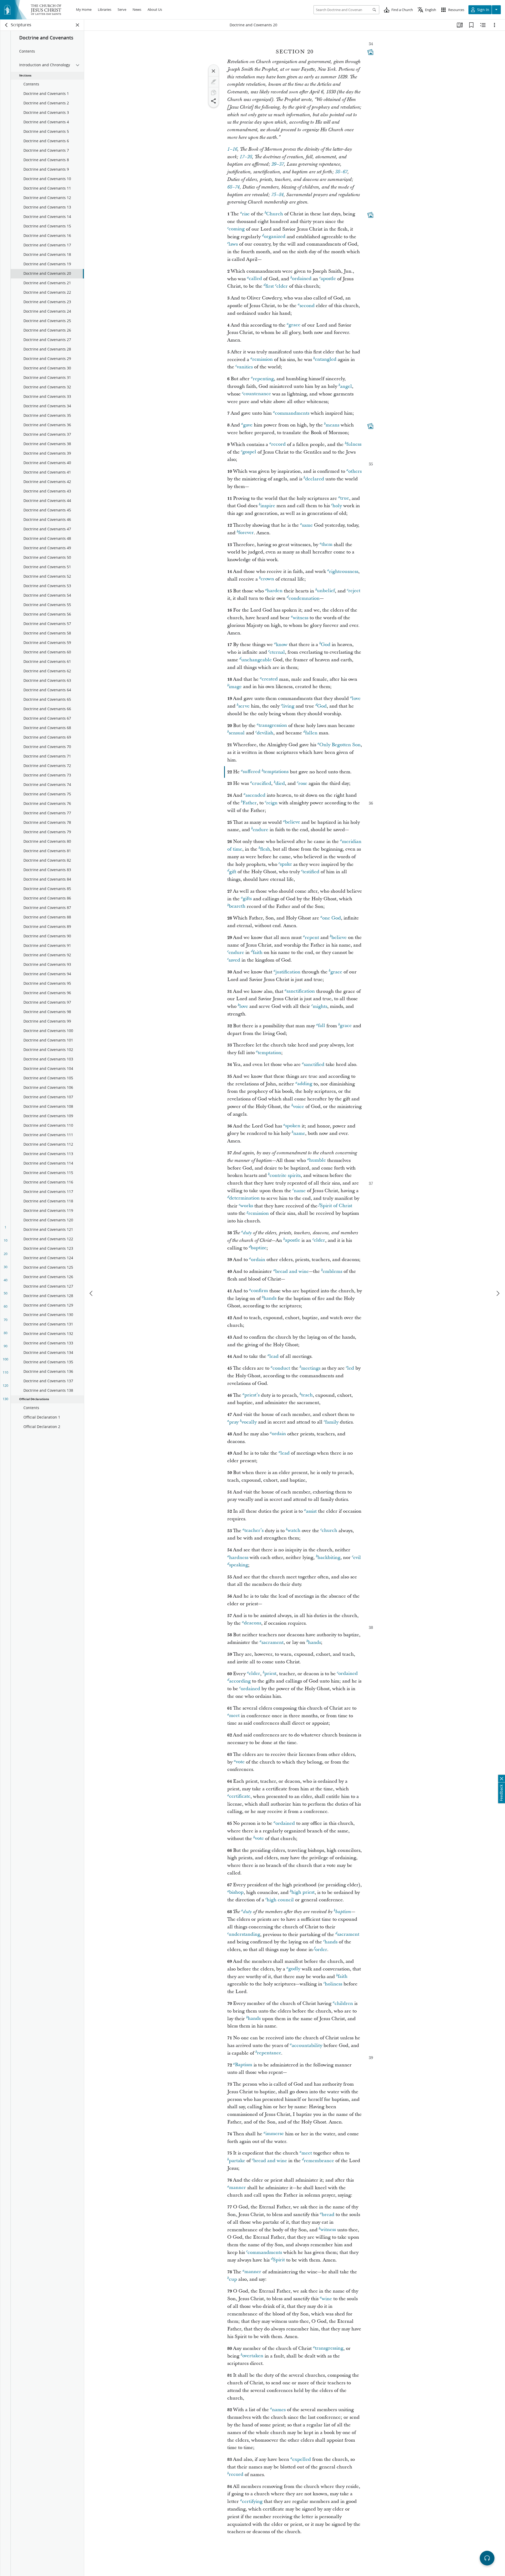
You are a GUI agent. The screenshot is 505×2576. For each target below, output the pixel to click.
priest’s (252, 1395)
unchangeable (256, 660)
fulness (354, 444)
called (255, 279)
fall (322, 1026)
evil (357, 1558)
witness (301, 618)
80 (6, 1333)
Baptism (244, 2065)
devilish (265, 733)
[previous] (92, 1293)
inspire (268, 506)
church (329, 1531)
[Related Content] (483, 25)
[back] (7, 25)
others (355, 471)
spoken (293, 1126)
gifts (247, 899)
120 (5, 1385)
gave (248, 425)
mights (320, 1006)
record (278, 444)
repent (312, 938)
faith (258, 952)
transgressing (329, 2348)
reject (354, 591)
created (270, 679)
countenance (257, 394)
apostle (328, 279)
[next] (498, 1293)
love (356, 698)
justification (288, 972)
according (240, 1681)
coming (237, 229)
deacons (252, 1623)
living (288, 706)
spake (286, 864)
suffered (252, 772)
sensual (237, 733)
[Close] (214, 71)
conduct (281, 1368)
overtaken (253, 2356)
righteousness (344, 571)
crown (267, 579)
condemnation (304, 598)
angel (346, 386)
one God (332, 918)
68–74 (233, 187)
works (247, 1206)
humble (317, 1160)
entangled (326, 360)
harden (275, 591)
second (307, 306)
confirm (259, 1291)
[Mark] (214, 82)
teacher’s (254, 1531)
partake (237, 2161)
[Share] (214, 101)
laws (233, 244)
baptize (259, 1248)
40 (6, 1280)
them (327, 545)
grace (294, 325)
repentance (269, 2053)
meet (234, 1716)
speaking (239, 1565)
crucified (262, 783)
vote (240, 1762)
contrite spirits (285, 1175)
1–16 (232, 149)
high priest (303, 1892)
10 (6, 1240)
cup (233, 2279)
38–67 (341, 172)
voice (299, 1107)
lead (274, 1356)
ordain (258, 1260)
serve (244, 706)
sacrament (272, 1642)
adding (305, 1084)
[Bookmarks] (471, 25)
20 (6, 1254)
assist (311, 1511)
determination (244, 1198)
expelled (302, 2459)
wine (327, 2299)
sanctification (301, 991)
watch (294, 1531)
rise (246, 214)
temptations (276, 772)
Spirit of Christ (336, 1206)
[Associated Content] (370, 52)
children (344, 2003)
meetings (311, 1368)
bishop (236, 1892)
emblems (332, 1271)
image (235, 687)
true (345, 498)
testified (311, 872)
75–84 (277, 195)
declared (315, 479)
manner (238, 2188)
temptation (269, 1053)
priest (270, 1674)
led (351, 1368)
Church (275, 214)
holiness (334, 1984)
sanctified (314, 1065)
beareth (237, 906)
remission (262, 360)
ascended (255, 795)
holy (337, 506)
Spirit (279, 2260)
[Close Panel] (78, 25)
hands (270, 1299)
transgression (273, 726)
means (332, 425)
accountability (307, 2046)
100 (5, 1359)
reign (272, 803)
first (270, 286)
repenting (263, 379)
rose (303, 783)
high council (280, 1900)
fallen (311, 733)
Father (250, 803)
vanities (245, 367)
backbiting (329, 1558)
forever (246, 533)
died (280, 783)
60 (6, 1306)
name (299, 1133)
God (326, 645)
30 (6, 1267)
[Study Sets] (460, 25)
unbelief (326, 591)
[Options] (494, 25)
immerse (275, 2134)
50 (6, 1293)
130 (5, 1399)
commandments (292, 413)
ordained (302, 279)
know (282, 645)
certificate (240, 1797)
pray (234, 1422)
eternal (277, 652)
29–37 (278, 164)
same (307, 525)
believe (292, 822)
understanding (244, 1935)
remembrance (319, 2161)
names (279, 2410)
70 (6, 1320)
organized (275, 237)
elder (282, 286)
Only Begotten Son (340, 745)
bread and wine (292, 1271)
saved (234, 960)
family (332, 1422)
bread (328, 2215)
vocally (249, 1422)
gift (233, 872)
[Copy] (214, 93)
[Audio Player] (487, 2558)
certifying (252, 2501)
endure (261, 830)
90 (6, 1346)
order (321, 1950)
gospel (249, 452)
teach (307, 1395)
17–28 (246, 157)
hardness (239, 1558)
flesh (265, 849)
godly (294, 1969)
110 (5, 1372)
